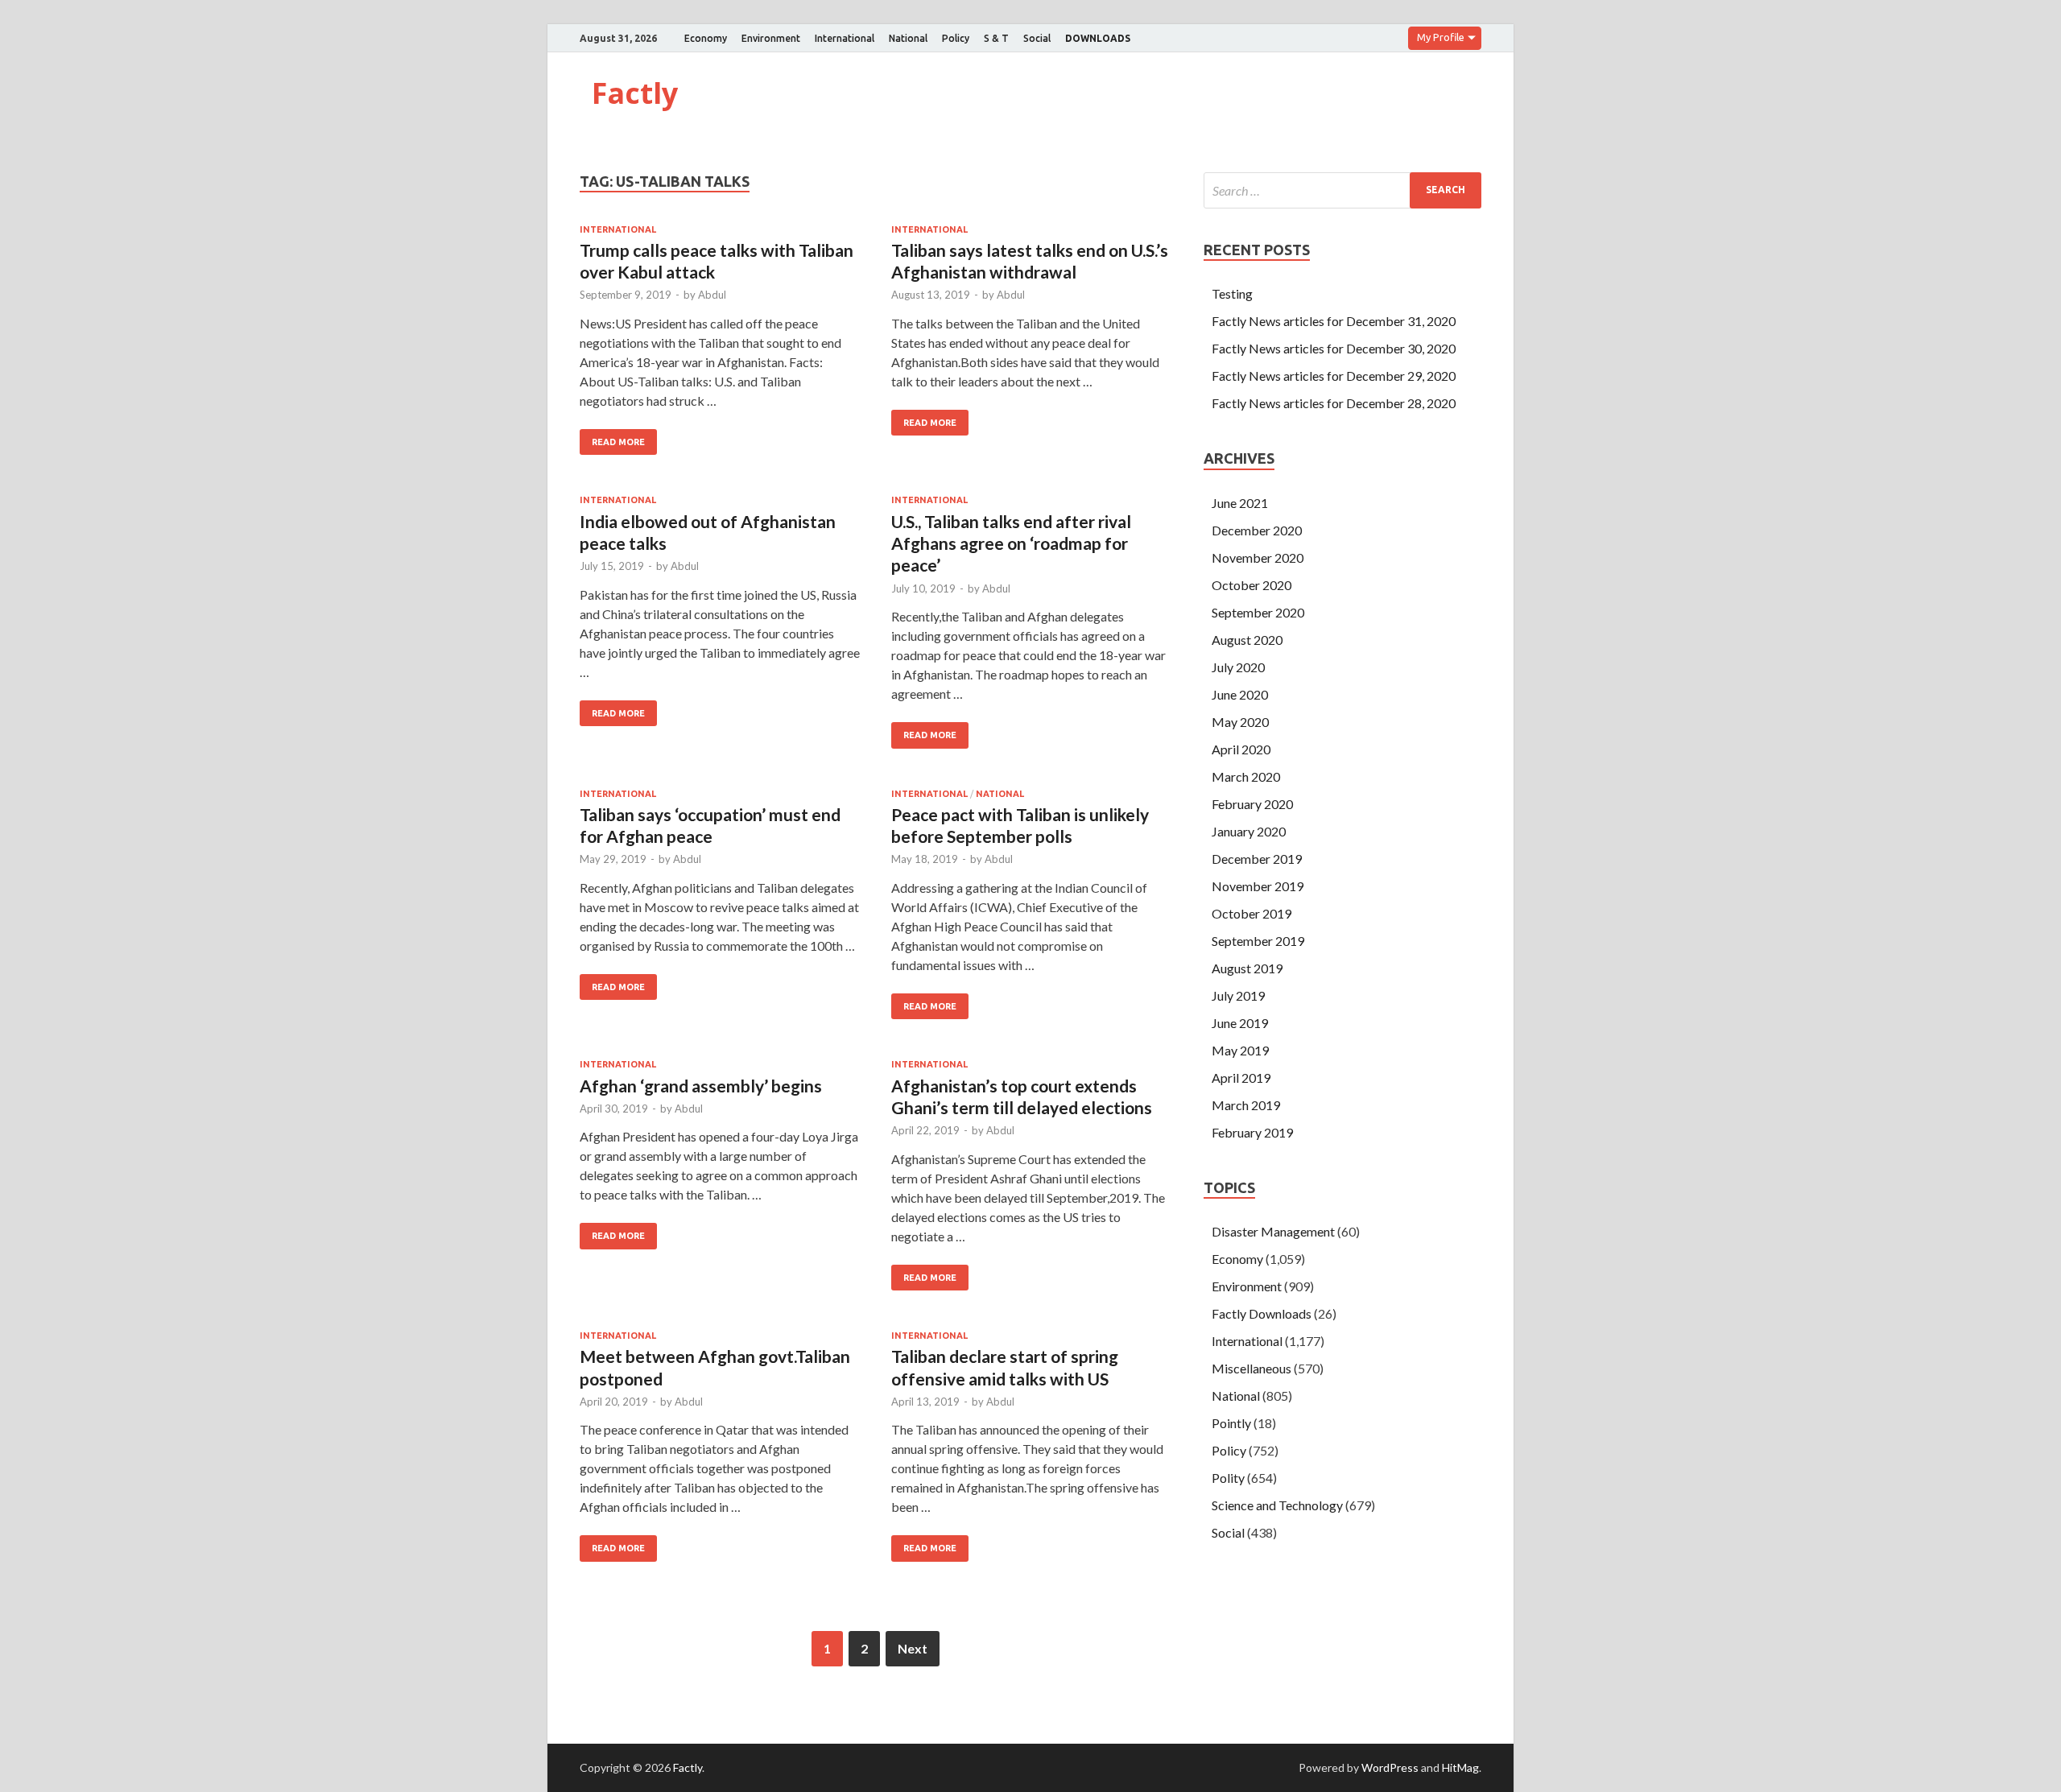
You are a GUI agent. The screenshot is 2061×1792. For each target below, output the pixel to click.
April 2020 (1241, 749)
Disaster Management (1273, 1231)
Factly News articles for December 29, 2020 (1334, 376)
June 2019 (1240, 1023)
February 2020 (1252, 804)
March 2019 (1246, 1105)
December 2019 (1257, 859)
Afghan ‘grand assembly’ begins (701, 1086)
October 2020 (1251, 585)
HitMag (1460, 1767)
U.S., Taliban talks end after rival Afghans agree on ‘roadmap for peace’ (1011, 543)
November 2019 (1258, 886)
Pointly (1231, 1423)
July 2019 (1238, 995)
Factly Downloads (1262, 1313)
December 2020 (1257, 530)
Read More (618, 442)
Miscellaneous (1251, 1368)
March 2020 (1246, 776)
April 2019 (1241, 1078)
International (845, 38)
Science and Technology (1277, 1505)
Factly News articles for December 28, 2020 (1334, 403)
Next (913, 1648)
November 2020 (1258, 557)
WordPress (1390, 1767)
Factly (635, 93)
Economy (706, 38)
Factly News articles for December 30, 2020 (1334, 348)
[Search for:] (1342, 190)
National (908, 38)
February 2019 (1252, 1132)
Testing (1232, 293)
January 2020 (1249, 831)
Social (1037, 38)
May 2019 (1240, 1050)
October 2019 (1251, 913)
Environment (771, 38)
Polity (1228, 1478)
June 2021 (1240, 503)
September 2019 (1258, 941)
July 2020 (1238, 667)
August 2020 (1247, 640)
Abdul (712, 295)
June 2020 (1240, 694)
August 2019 (1247, 968)
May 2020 (1240, 722)
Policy (956, 38)
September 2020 (1258, 612)
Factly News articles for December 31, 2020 (1334, 321)
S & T (996, 38)
